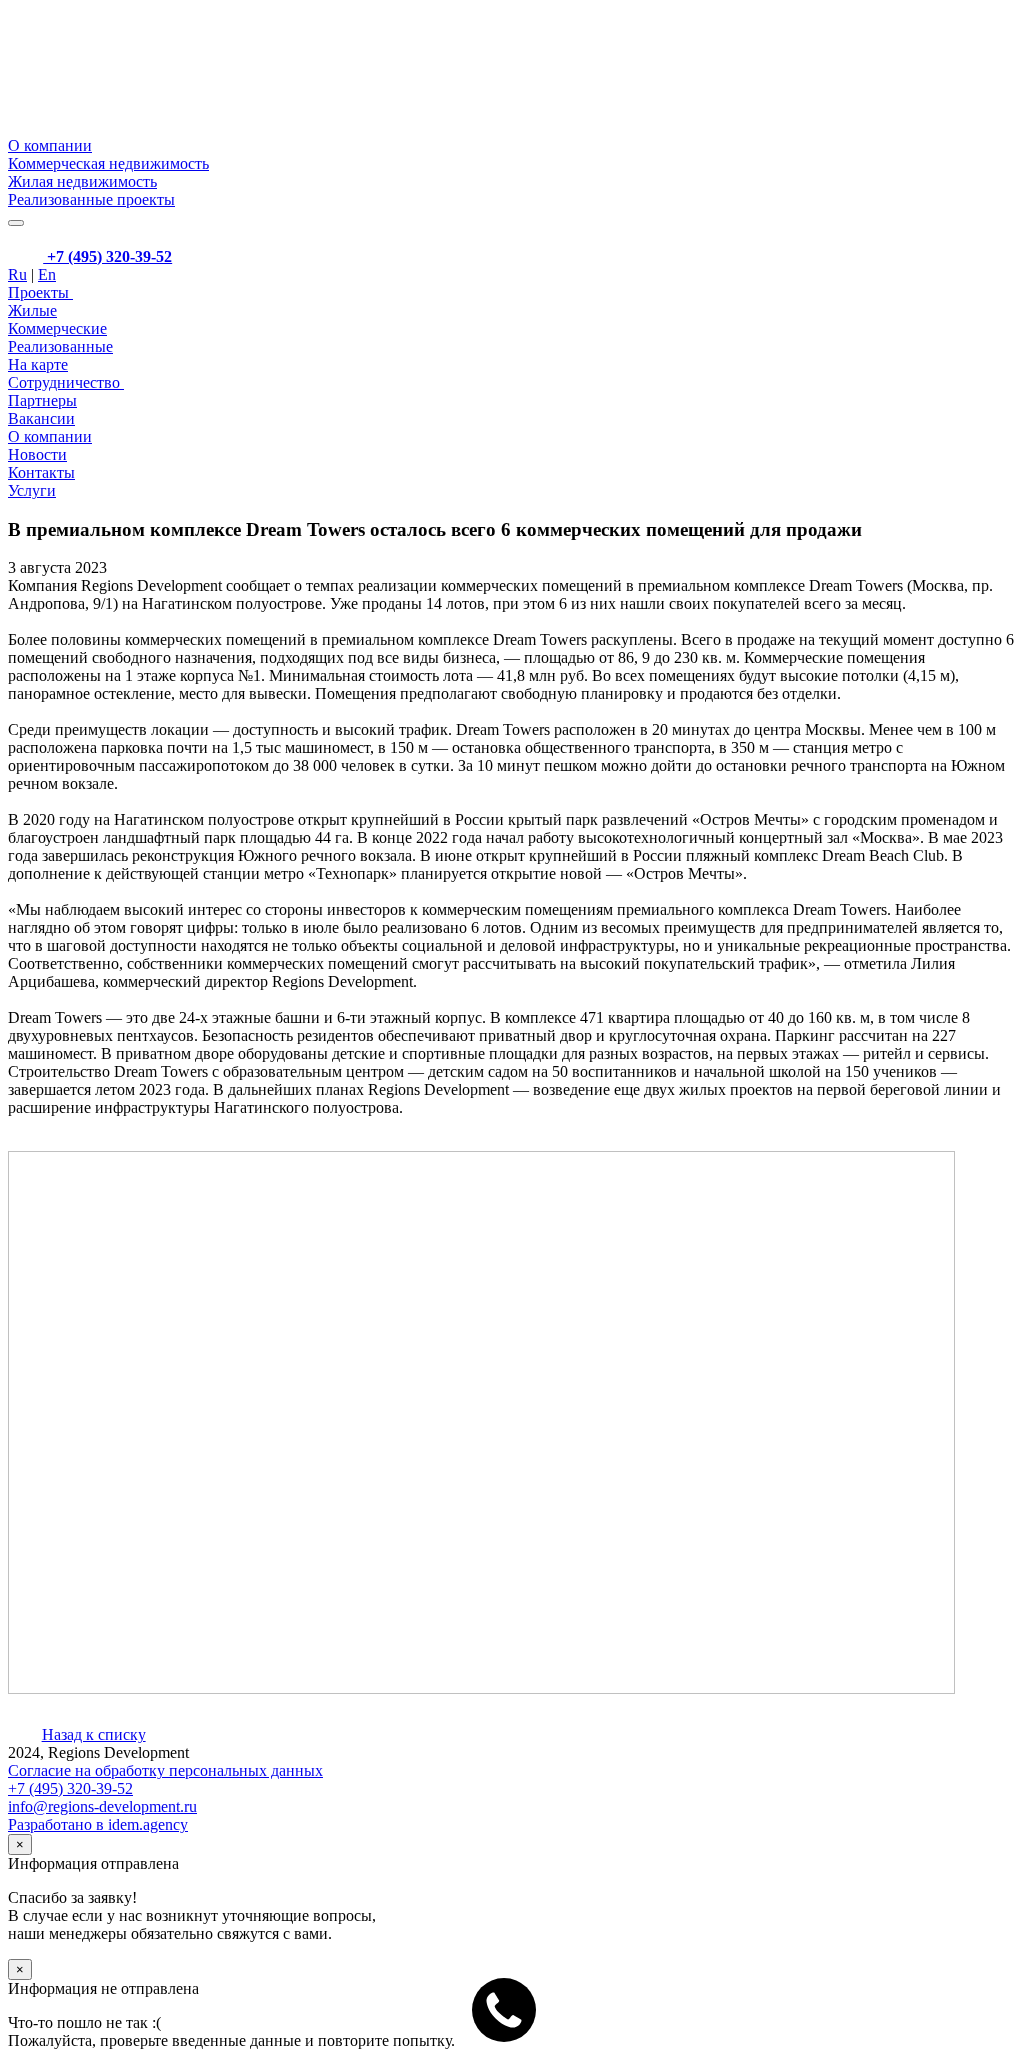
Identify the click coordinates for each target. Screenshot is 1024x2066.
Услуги (32, 490)
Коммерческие (57, 328)
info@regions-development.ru (102, 1806)
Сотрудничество (66, 382)
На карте (38, 364)
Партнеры (42, 400)
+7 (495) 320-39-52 (107, 256)
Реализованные (60, 346)
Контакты (41, 472)
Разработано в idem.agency (98, 1824)
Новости (37, 454)
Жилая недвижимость (82, 181)
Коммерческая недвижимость (108, 163)
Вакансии (41, 418)
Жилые (32, 310)
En (47, 274)
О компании (50, 145)
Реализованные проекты (91, 199)
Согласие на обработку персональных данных (165, 1770)
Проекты (40, 292)
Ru (17, 274)
